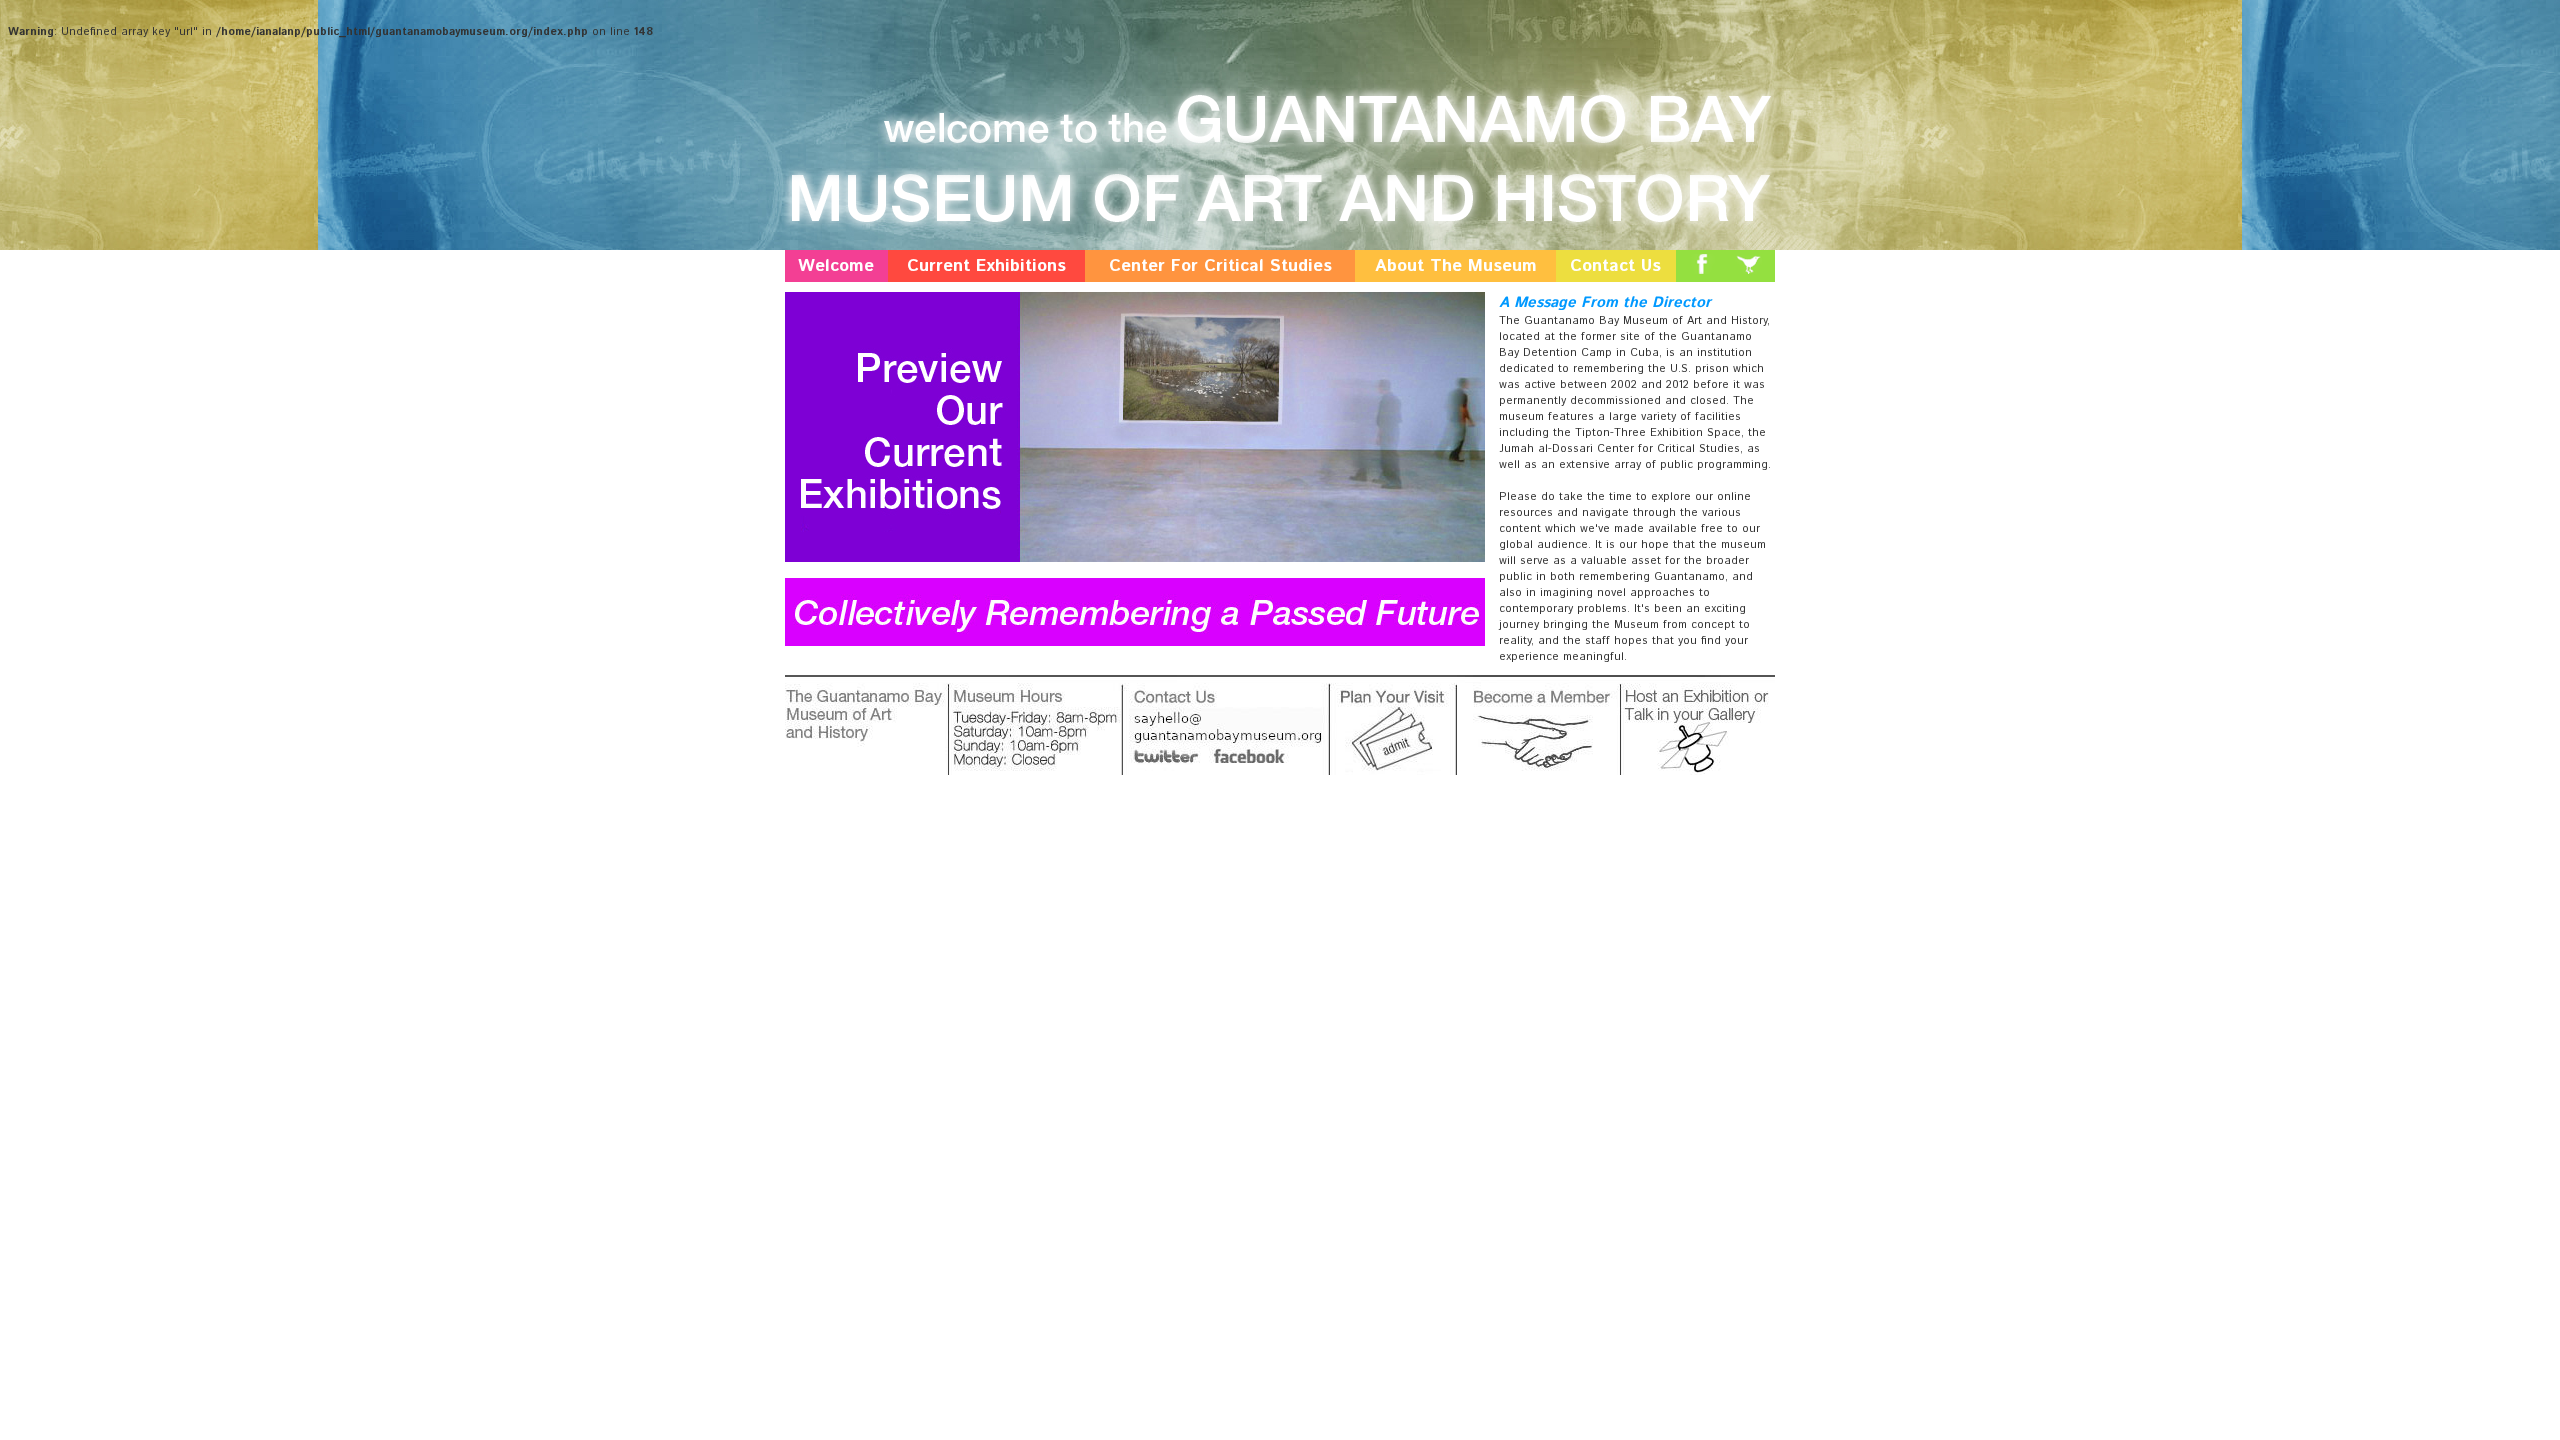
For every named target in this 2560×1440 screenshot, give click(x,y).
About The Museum (1456, 266)
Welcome (836, 266)
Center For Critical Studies (1220, 266)
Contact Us (1615, 266)
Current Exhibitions (986, 266)
